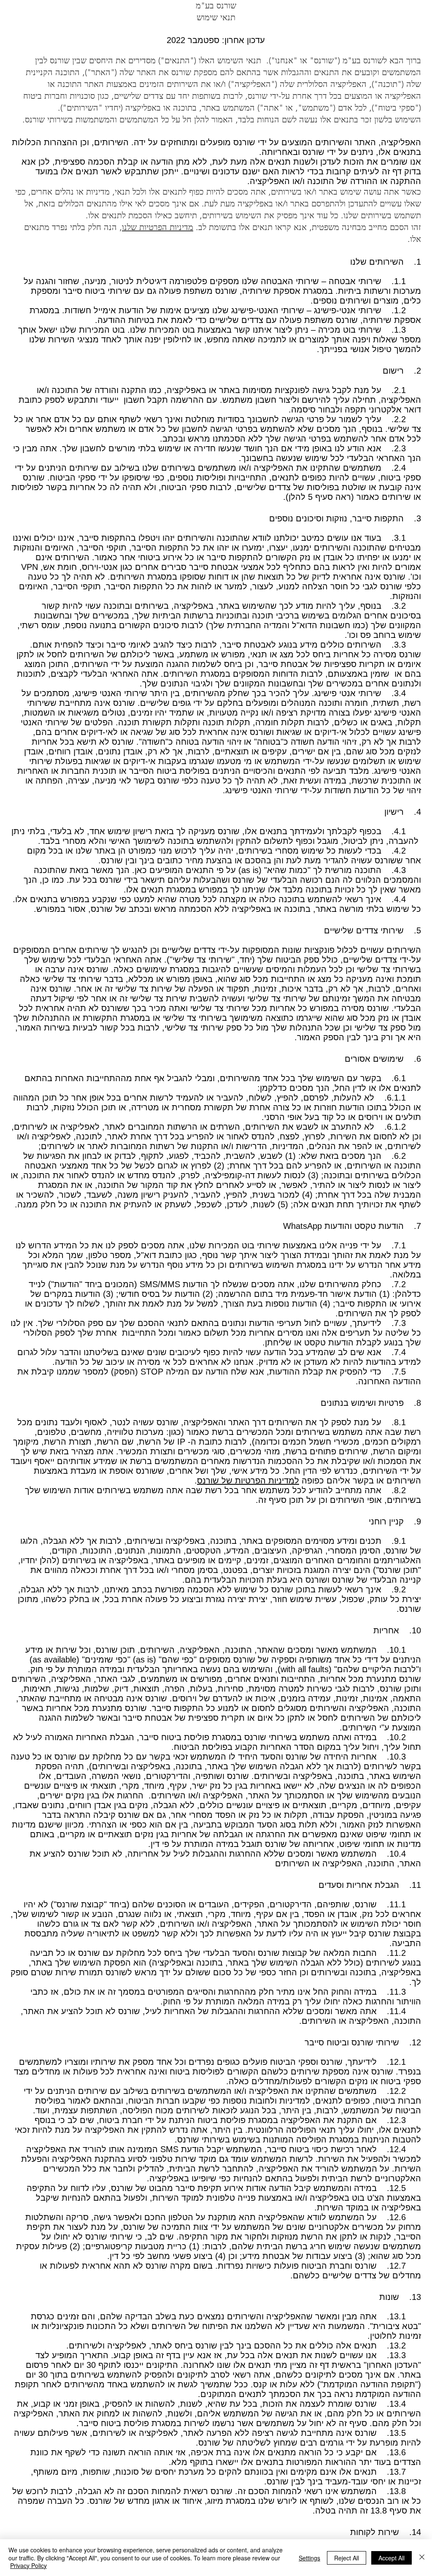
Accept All (391, 2558)
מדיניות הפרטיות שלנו (158, 227)
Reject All (347, 2558)
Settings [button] (309, 2558)
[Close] (422, 2558)
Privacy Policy (28, 2565)
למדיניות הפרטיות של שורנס (248, 1481)
